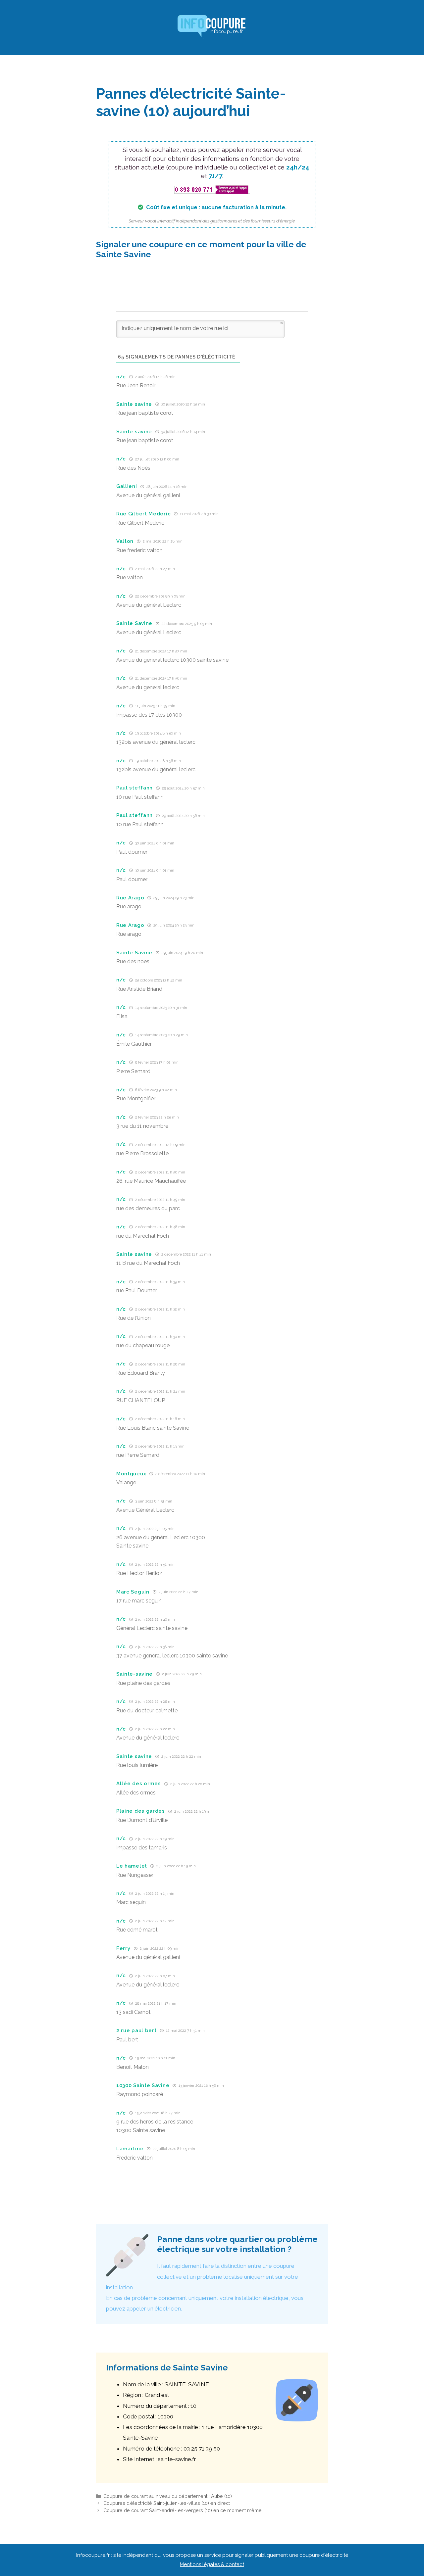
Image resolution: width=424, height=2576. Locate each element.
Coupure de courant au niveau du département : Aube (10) (168, 2496)
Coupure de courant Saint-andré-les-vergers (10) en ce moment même (183, 2510)
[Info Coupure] (212, 27)
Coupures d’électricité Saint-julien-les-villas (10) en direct (167, 2503)
